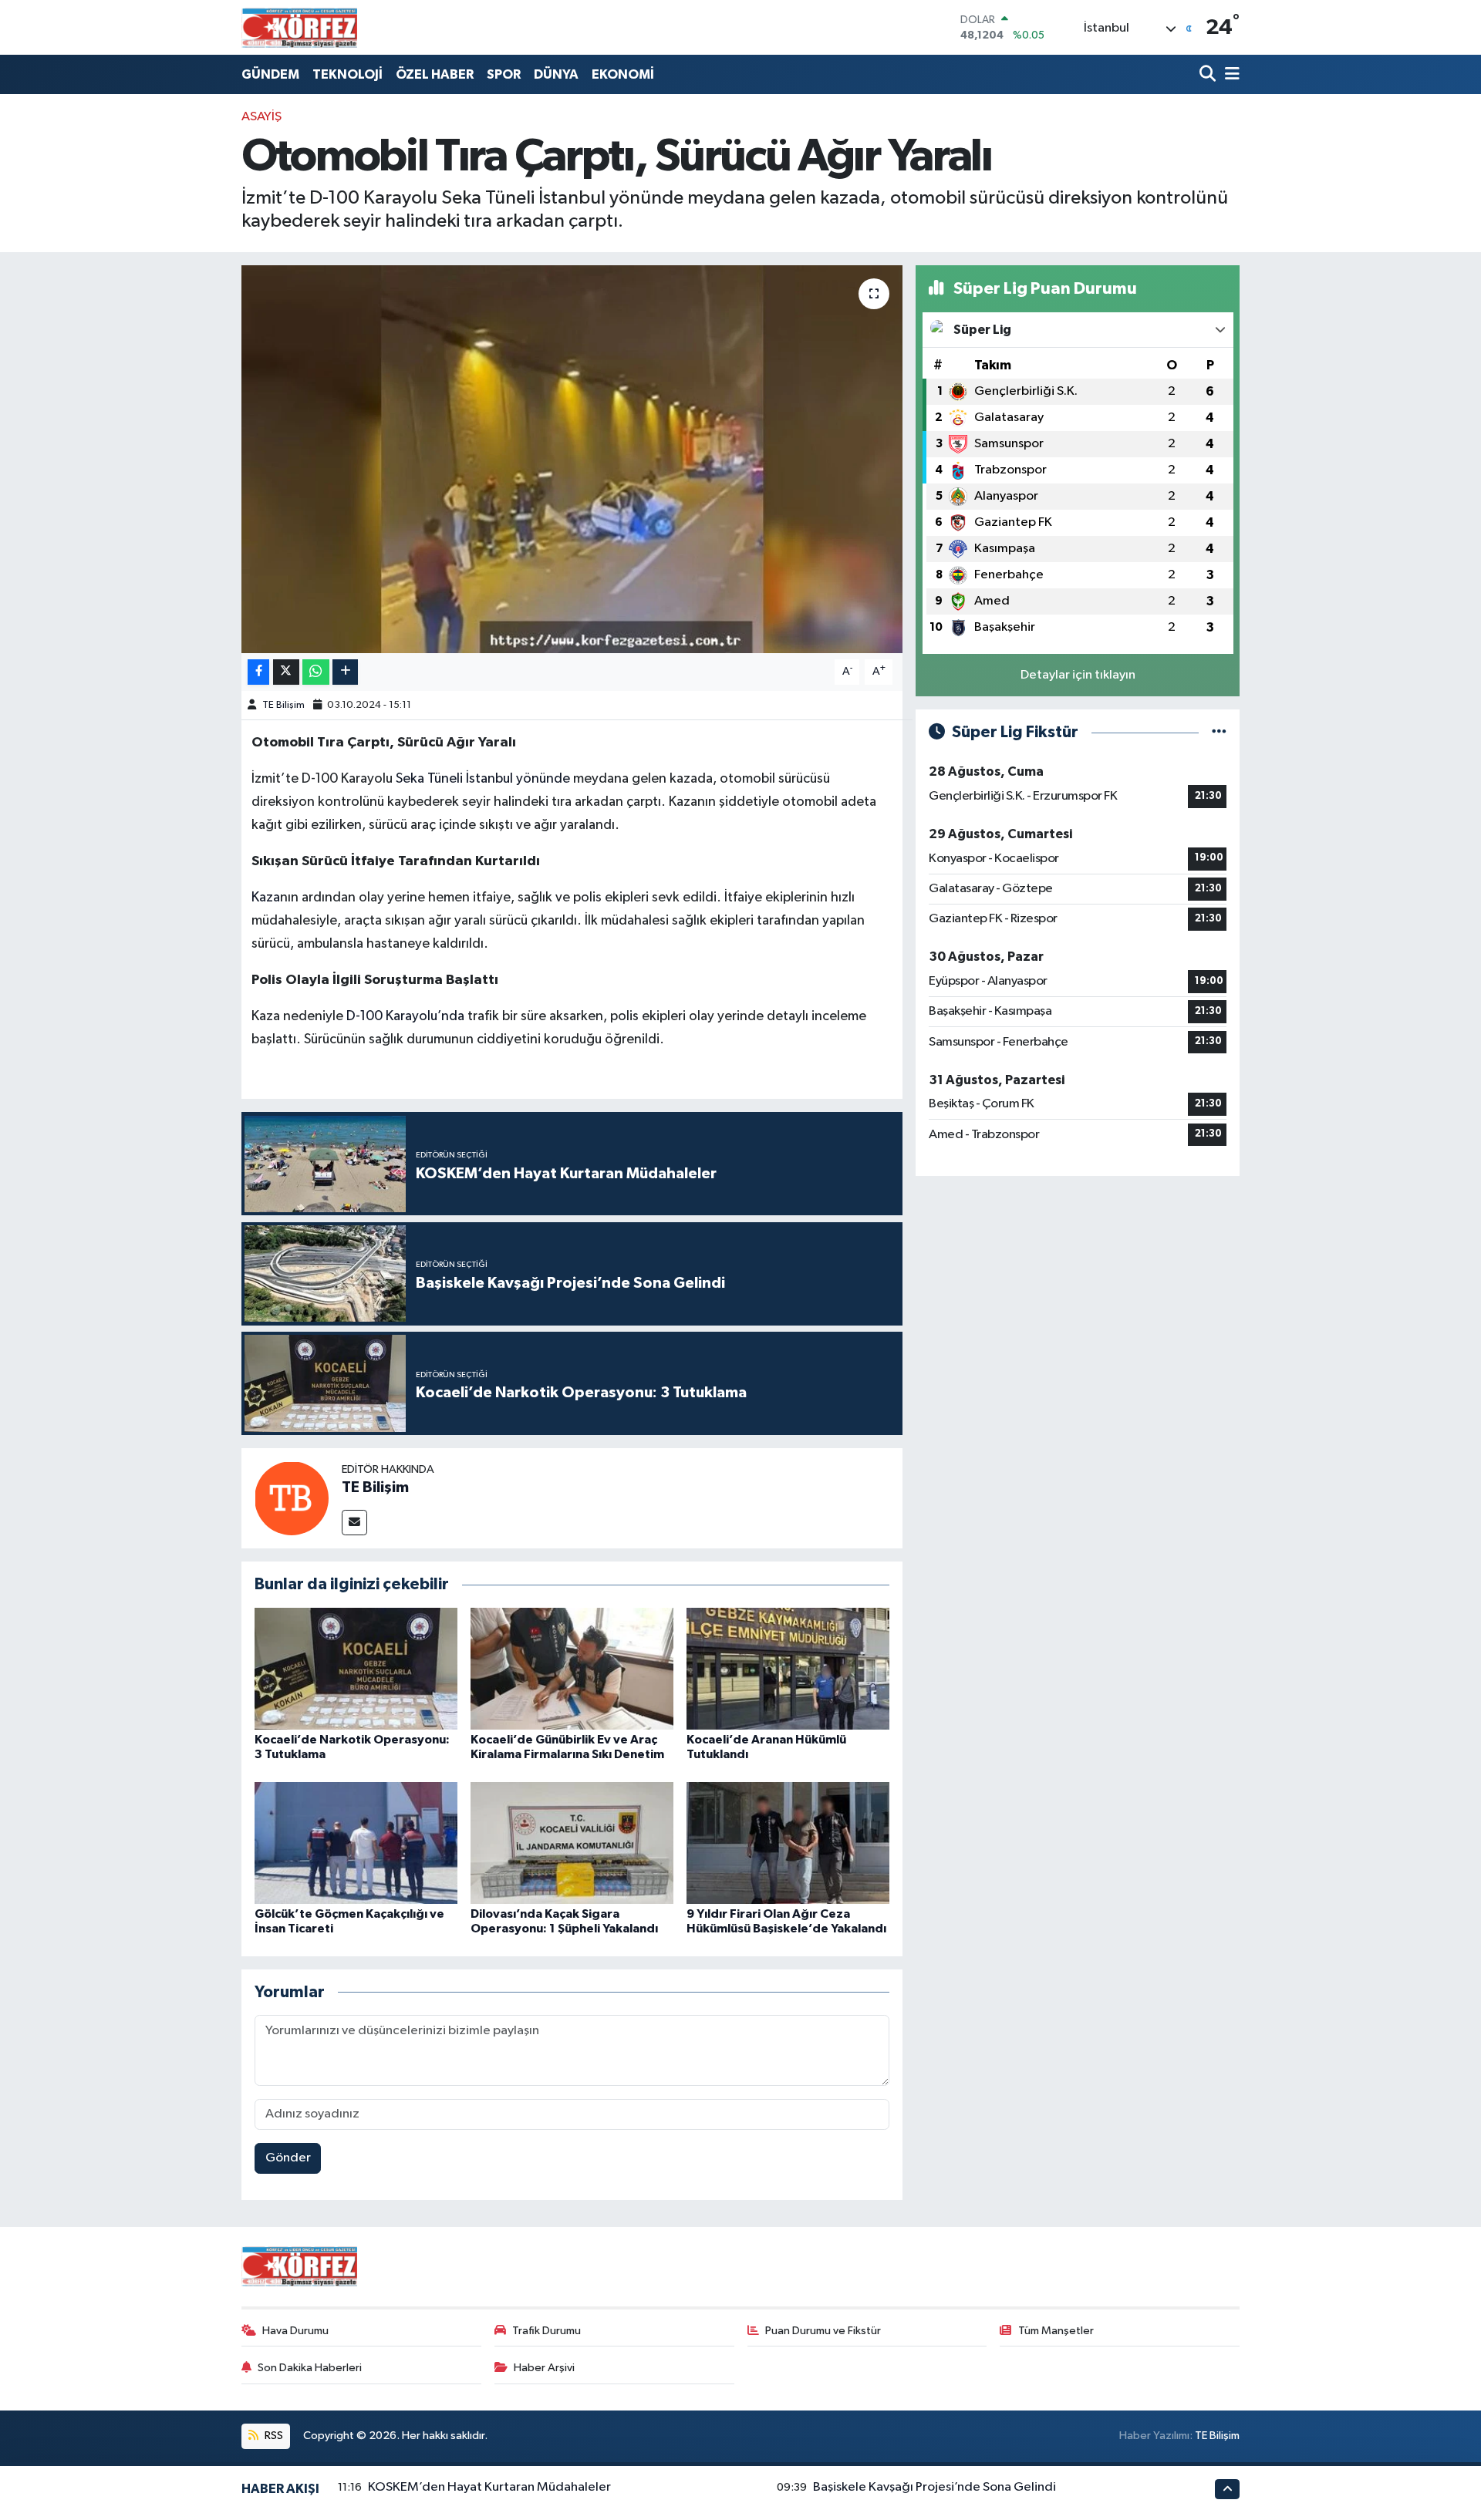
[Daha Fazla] (345, 672)
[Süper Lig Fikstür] (1219, 732)
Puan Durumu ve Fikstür (823, 2331)
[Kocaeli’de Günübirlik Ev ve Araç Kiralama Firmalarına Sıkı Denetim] (572, 1668)
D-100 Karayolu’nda (405, 1016)
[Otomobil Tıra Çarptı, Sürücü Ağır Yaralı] (572, 459)
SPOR (504, 74)
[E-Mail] (354, 1523)
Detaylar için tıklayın (1078, 675)
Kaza (266, 898)
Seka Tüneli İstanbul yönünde (484, 779)
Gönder (288, 2158)
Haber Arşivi (544, 2368)
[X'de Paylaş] (286, 672)
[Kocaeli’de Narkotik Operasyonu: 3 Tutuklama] (356, 1668)
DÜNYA (556, 74)
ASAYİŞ (261, 117)
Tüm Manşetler (1056, 2331)
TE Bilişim (283, 705)
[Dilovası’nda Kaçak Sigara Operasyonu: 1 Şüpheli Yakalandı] (572, 1843)
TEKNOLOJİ (347, 74)
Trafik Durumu (547, 2331)
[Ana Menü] (1230, 74)
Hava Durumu (295, 2331)
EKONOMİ (623, 74)
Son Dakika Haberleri (310, 2368)
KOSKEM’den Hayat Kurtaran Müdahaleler (489, 2487)
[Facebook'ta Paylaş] (258, 672)
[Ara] (1209, 74)
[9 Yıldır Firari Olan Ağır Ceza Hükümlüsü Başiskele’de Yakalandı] (788, 1843)
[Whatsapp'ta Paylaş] (316, 672)
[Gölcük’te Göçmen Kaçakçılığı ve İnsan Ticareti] (356, 1843)
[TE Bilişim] (292, 1498)
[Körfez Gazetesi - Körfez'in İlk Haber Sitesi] (299, 27)
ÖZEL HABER (435, 74)
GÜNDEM (270, 74)
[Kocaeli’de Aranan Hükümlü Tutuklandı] (788, 1668)
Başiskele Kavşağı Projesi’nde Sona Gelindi (934, 2487)
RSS (273, 2436)
